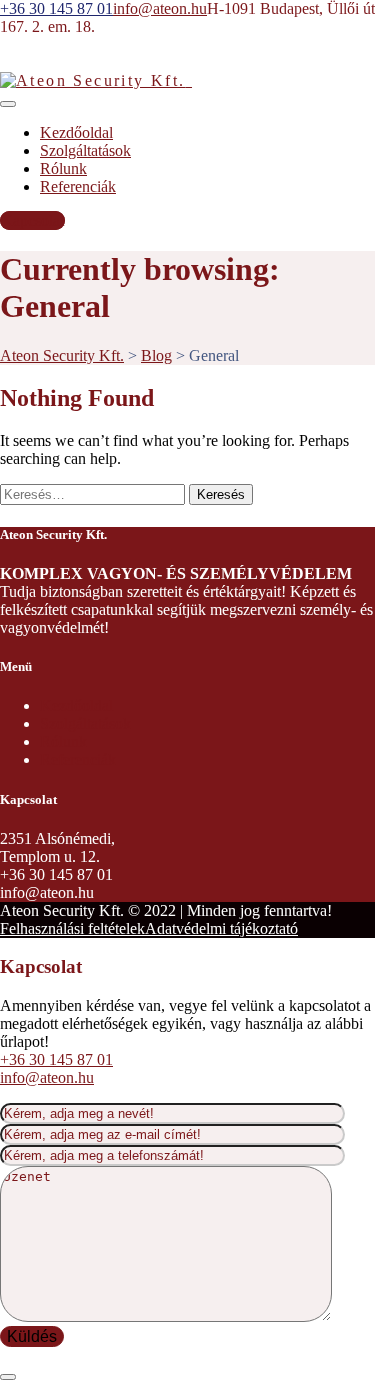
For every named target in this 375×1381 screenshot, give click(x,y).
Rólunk (63, 168)
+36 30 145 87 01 (56, 1059)
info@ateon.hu (47, 1077)
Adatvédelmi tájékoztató (221, 928)
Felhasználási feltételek (72, 928)
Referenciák (78, 186)
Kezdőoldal (76, 132)
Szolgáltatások (85, 150)
